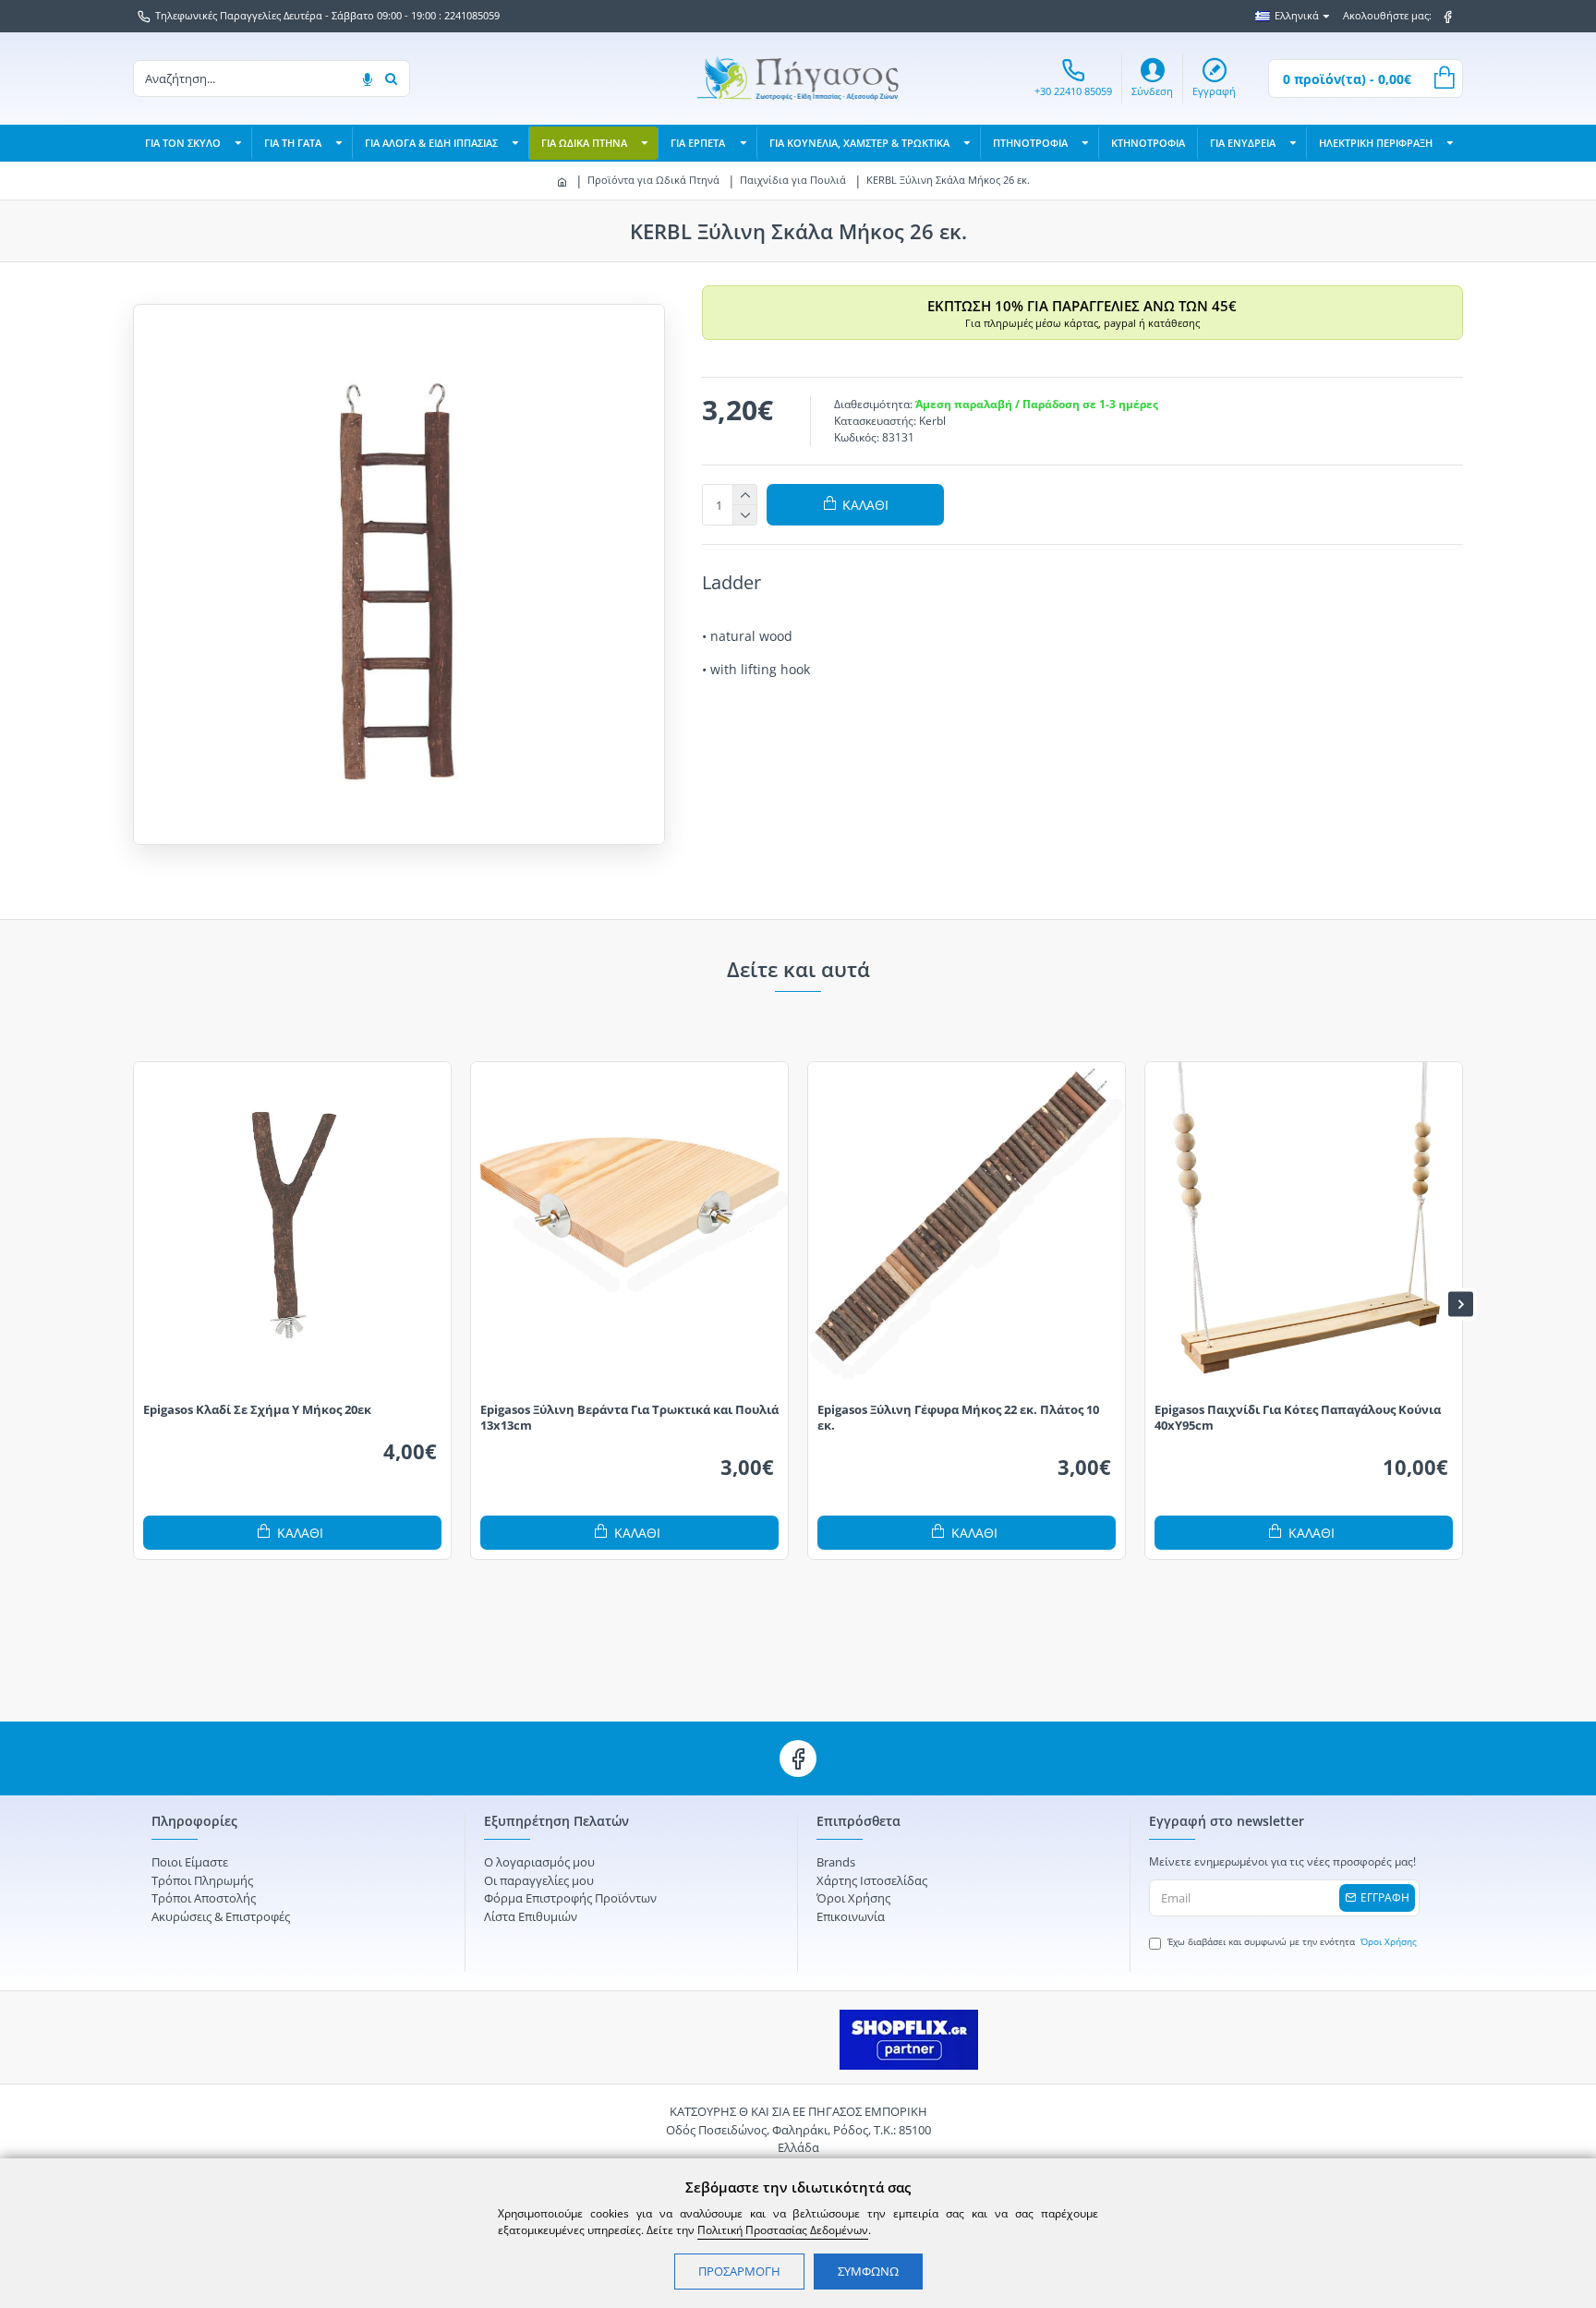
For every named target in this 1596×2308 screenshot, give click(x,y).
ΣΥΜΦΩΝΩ (868, 2271)
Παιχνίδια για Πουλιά (793, 180)
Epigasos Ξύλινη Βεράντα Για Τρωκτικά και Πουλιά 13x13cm (629, 1418)
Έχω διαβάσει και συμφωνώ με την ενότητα (1292, 1941)
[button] (135, 1304)
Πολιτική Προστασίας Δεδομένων (783, 2230)
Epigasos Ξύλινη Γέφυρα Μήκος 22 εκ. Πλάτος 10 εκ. (958, 1418)
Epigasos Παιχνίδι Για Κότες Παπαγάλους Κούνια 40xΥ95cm (1298, 1418)
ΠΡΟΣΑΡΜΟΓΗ (739, 2271)
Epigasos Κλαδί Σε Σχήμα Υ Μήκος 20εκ (257, 1410)
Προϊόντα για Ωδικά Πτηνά (653, 180)
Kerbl (932, 421)
